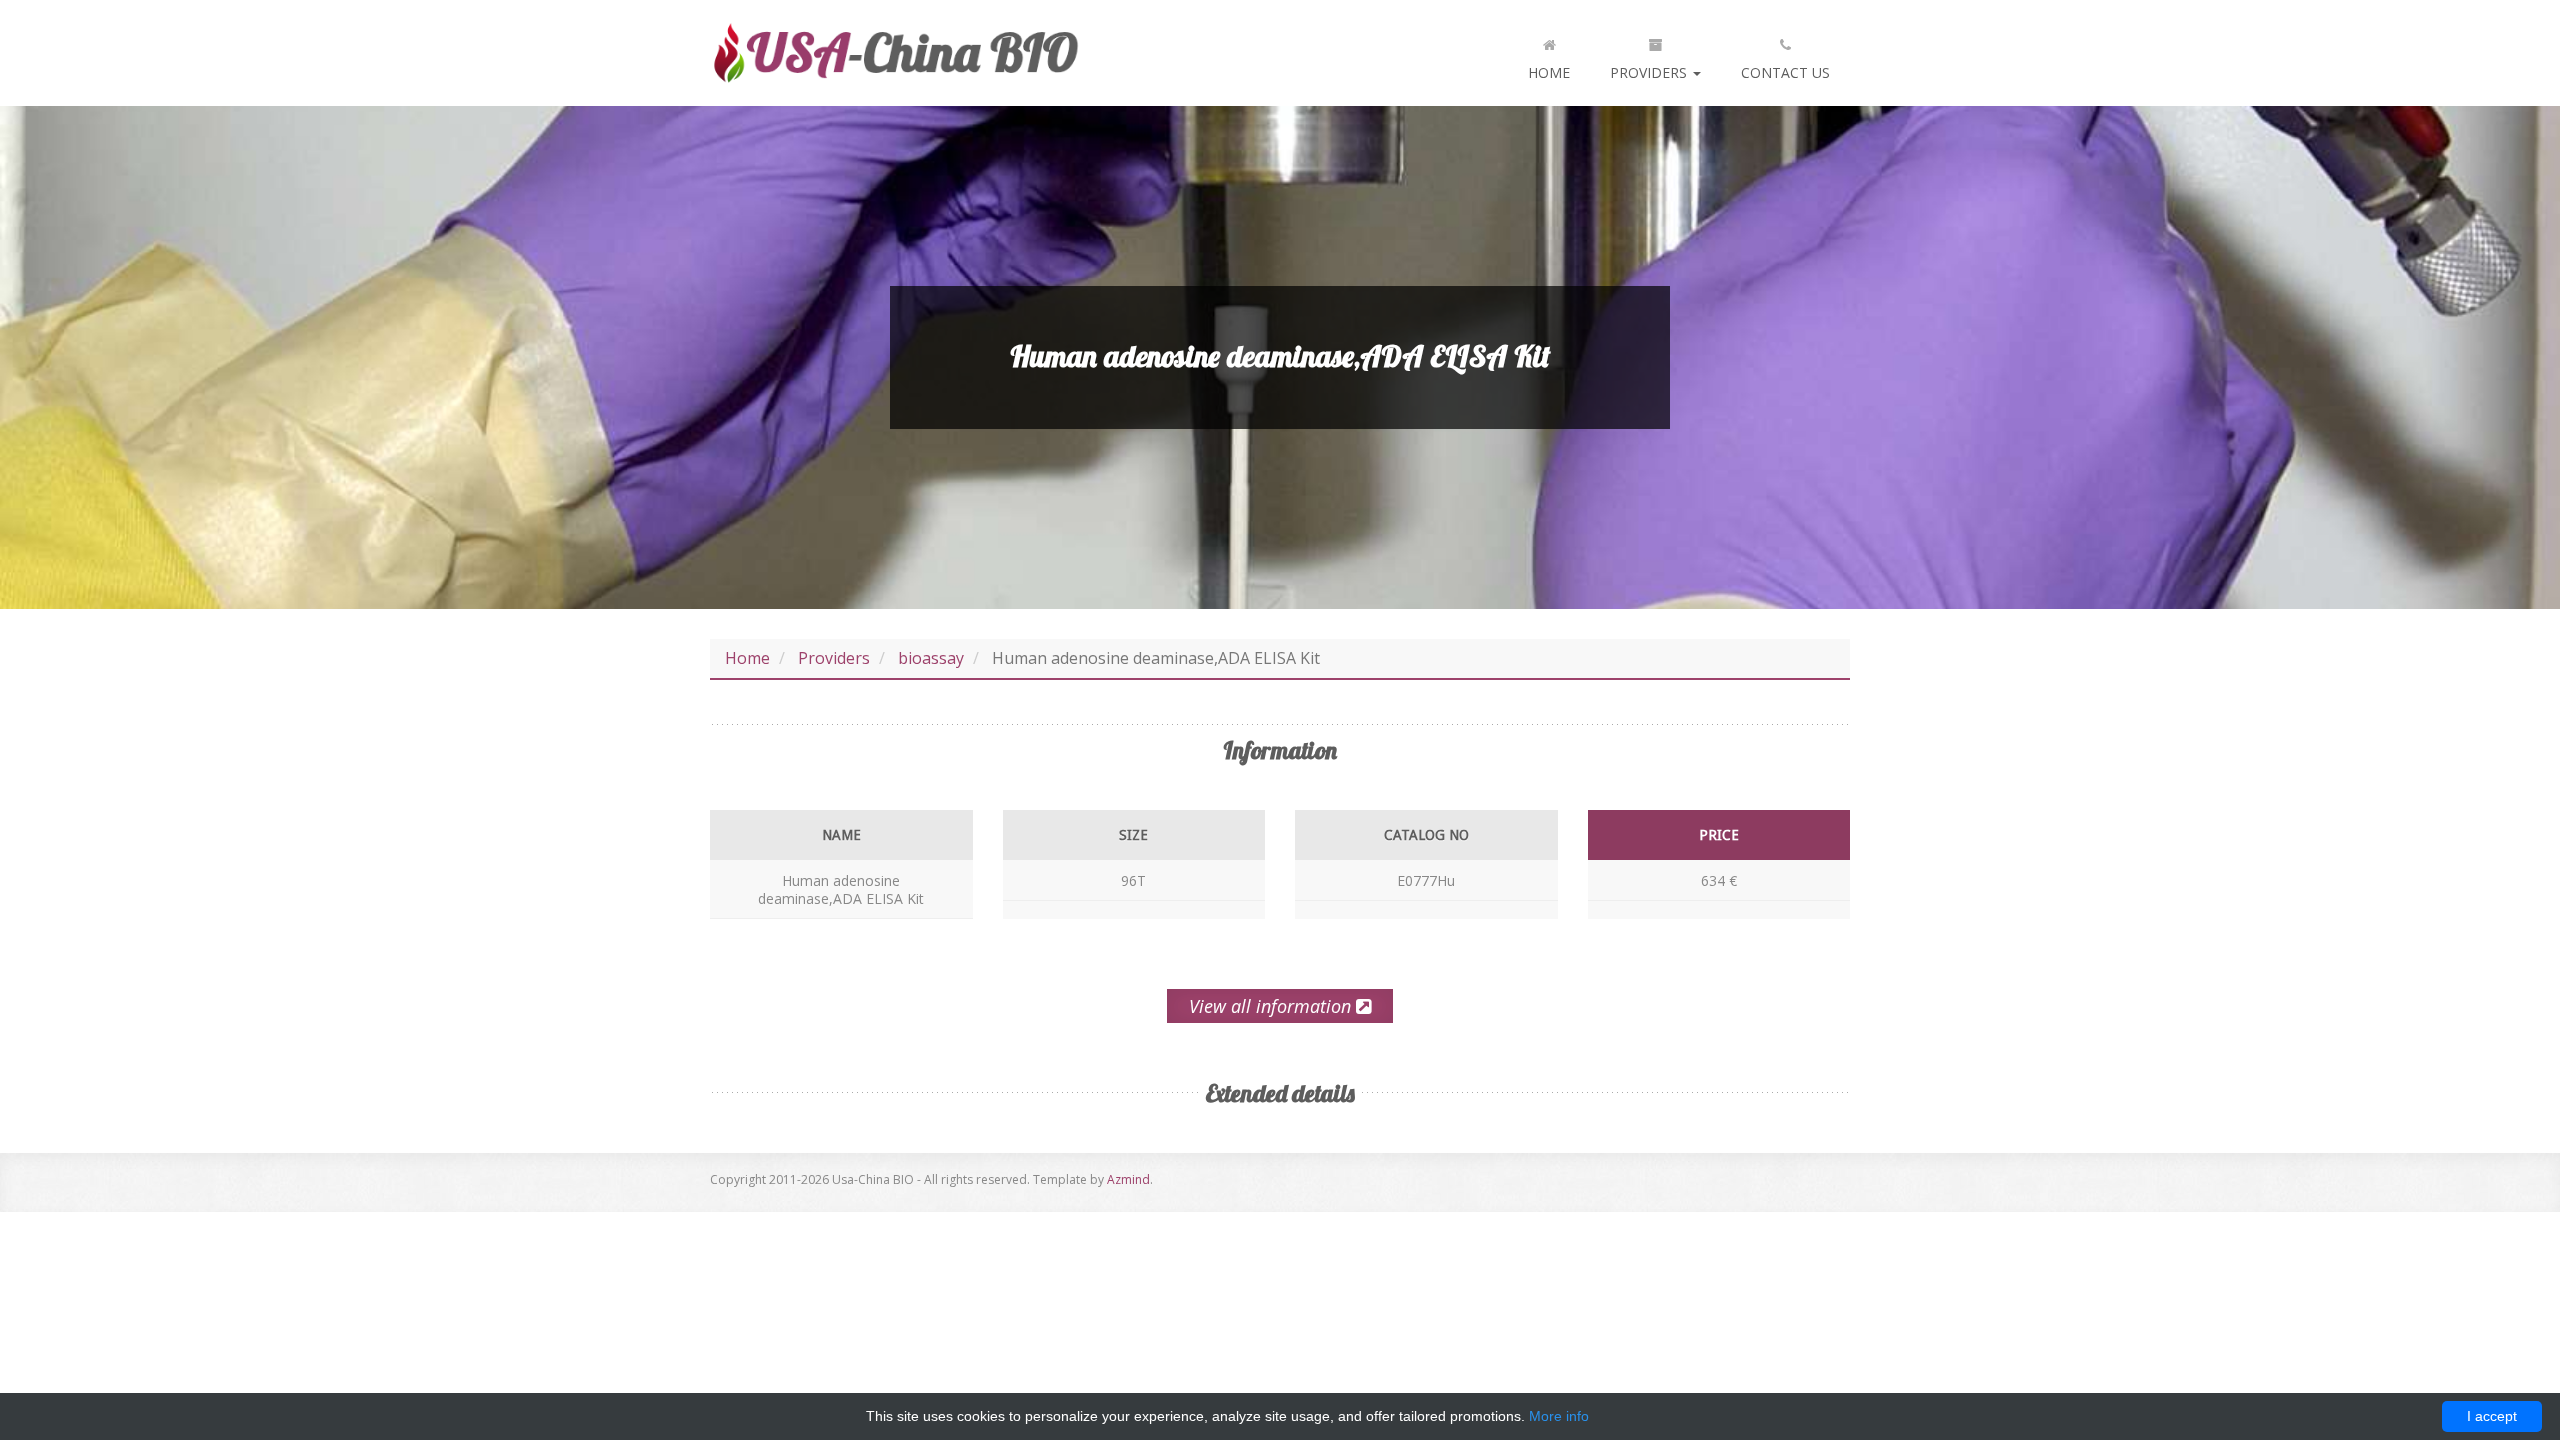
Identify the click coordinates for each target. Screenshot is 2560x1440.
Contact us (1785, 72)
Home (1549, 72)
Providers (1650, 72)
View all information (1272, 1006)
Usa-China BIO (895, 53)
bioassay (931, 658)
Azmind (1128, 1179)
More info (1559, 1416)
